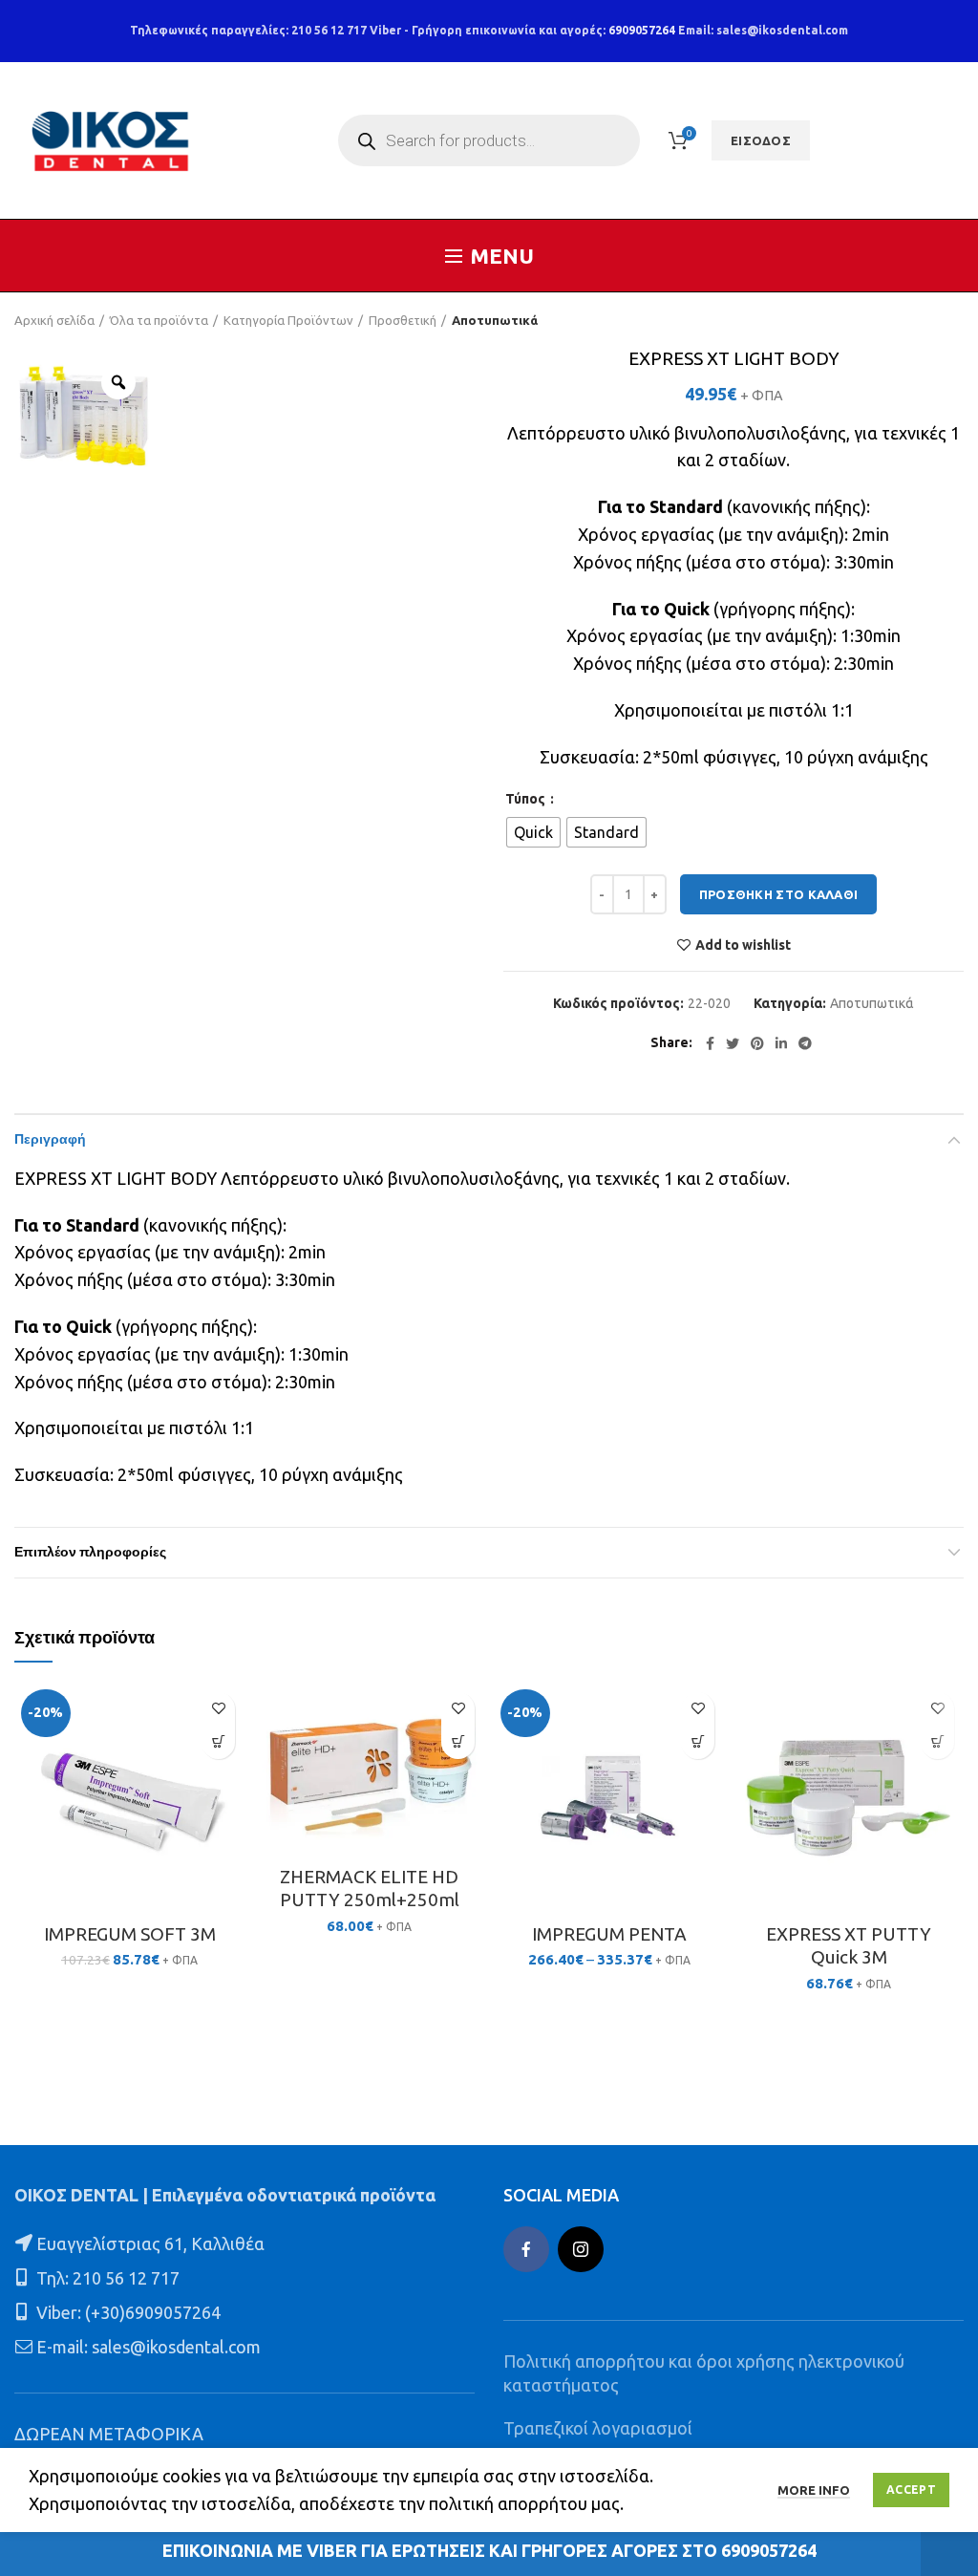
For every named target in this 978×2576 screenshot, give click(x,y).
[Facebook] (710, 1043)
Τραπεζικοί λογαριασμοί (598, 2428)
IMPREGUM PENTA (609, 1934)
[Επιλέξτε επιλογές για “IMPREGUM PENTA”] (698, 1742)
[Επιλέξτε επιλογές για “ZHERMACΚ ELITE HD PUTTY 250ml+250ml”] (458, 1742)
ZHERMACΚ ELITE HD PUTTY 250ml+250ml (370, 1889)
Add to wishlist (743, 945)
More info (814, 2490)
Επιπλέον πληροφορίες (90, 1553)
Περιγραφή (50, 1140)
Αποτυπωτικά (495, 320)
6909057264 (642, 30)
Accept (911, 2490)
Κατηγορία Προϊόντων (288, 320)
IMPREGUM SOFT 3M (130, 1934)
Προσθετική (403, 320)
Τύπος (527, 799)
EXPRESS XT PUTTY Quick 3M (849, 1946)
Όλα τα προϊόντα (159, 320)
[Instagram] (581, 2249)
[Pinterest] (757, 1043)
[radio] (533, 832)
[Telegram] (805, 1043)
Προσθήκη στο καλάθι (779, 894)
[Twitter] (733, 1043)
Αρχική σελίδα (54, 320)
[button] (218, 1742)
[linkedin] (781, 1043)
